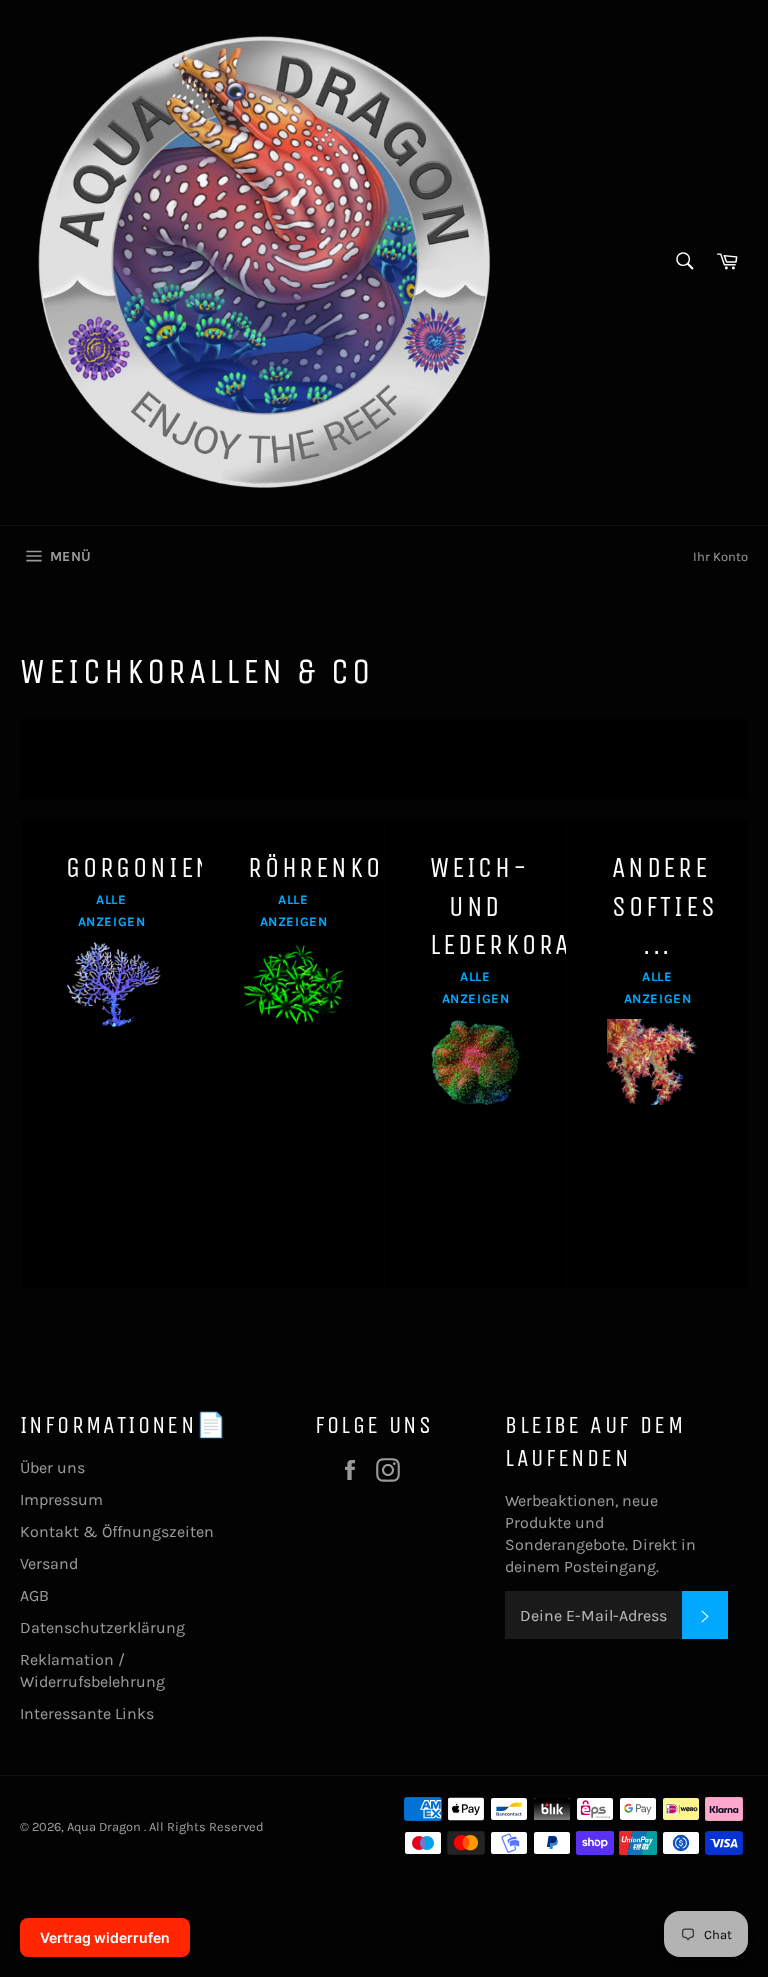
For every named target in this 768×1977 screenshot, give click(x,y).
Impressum (61, 1499)
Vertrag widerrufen (105, 1937)
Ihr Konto (720, 556)
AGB (34, 1595)
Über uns (52, 1467)
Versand (49, 1563)
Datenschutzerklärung (102, 1627)
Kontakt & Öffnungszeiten (117, 1531)
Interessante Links (87, 1713)
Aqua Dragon (105, 1826)
